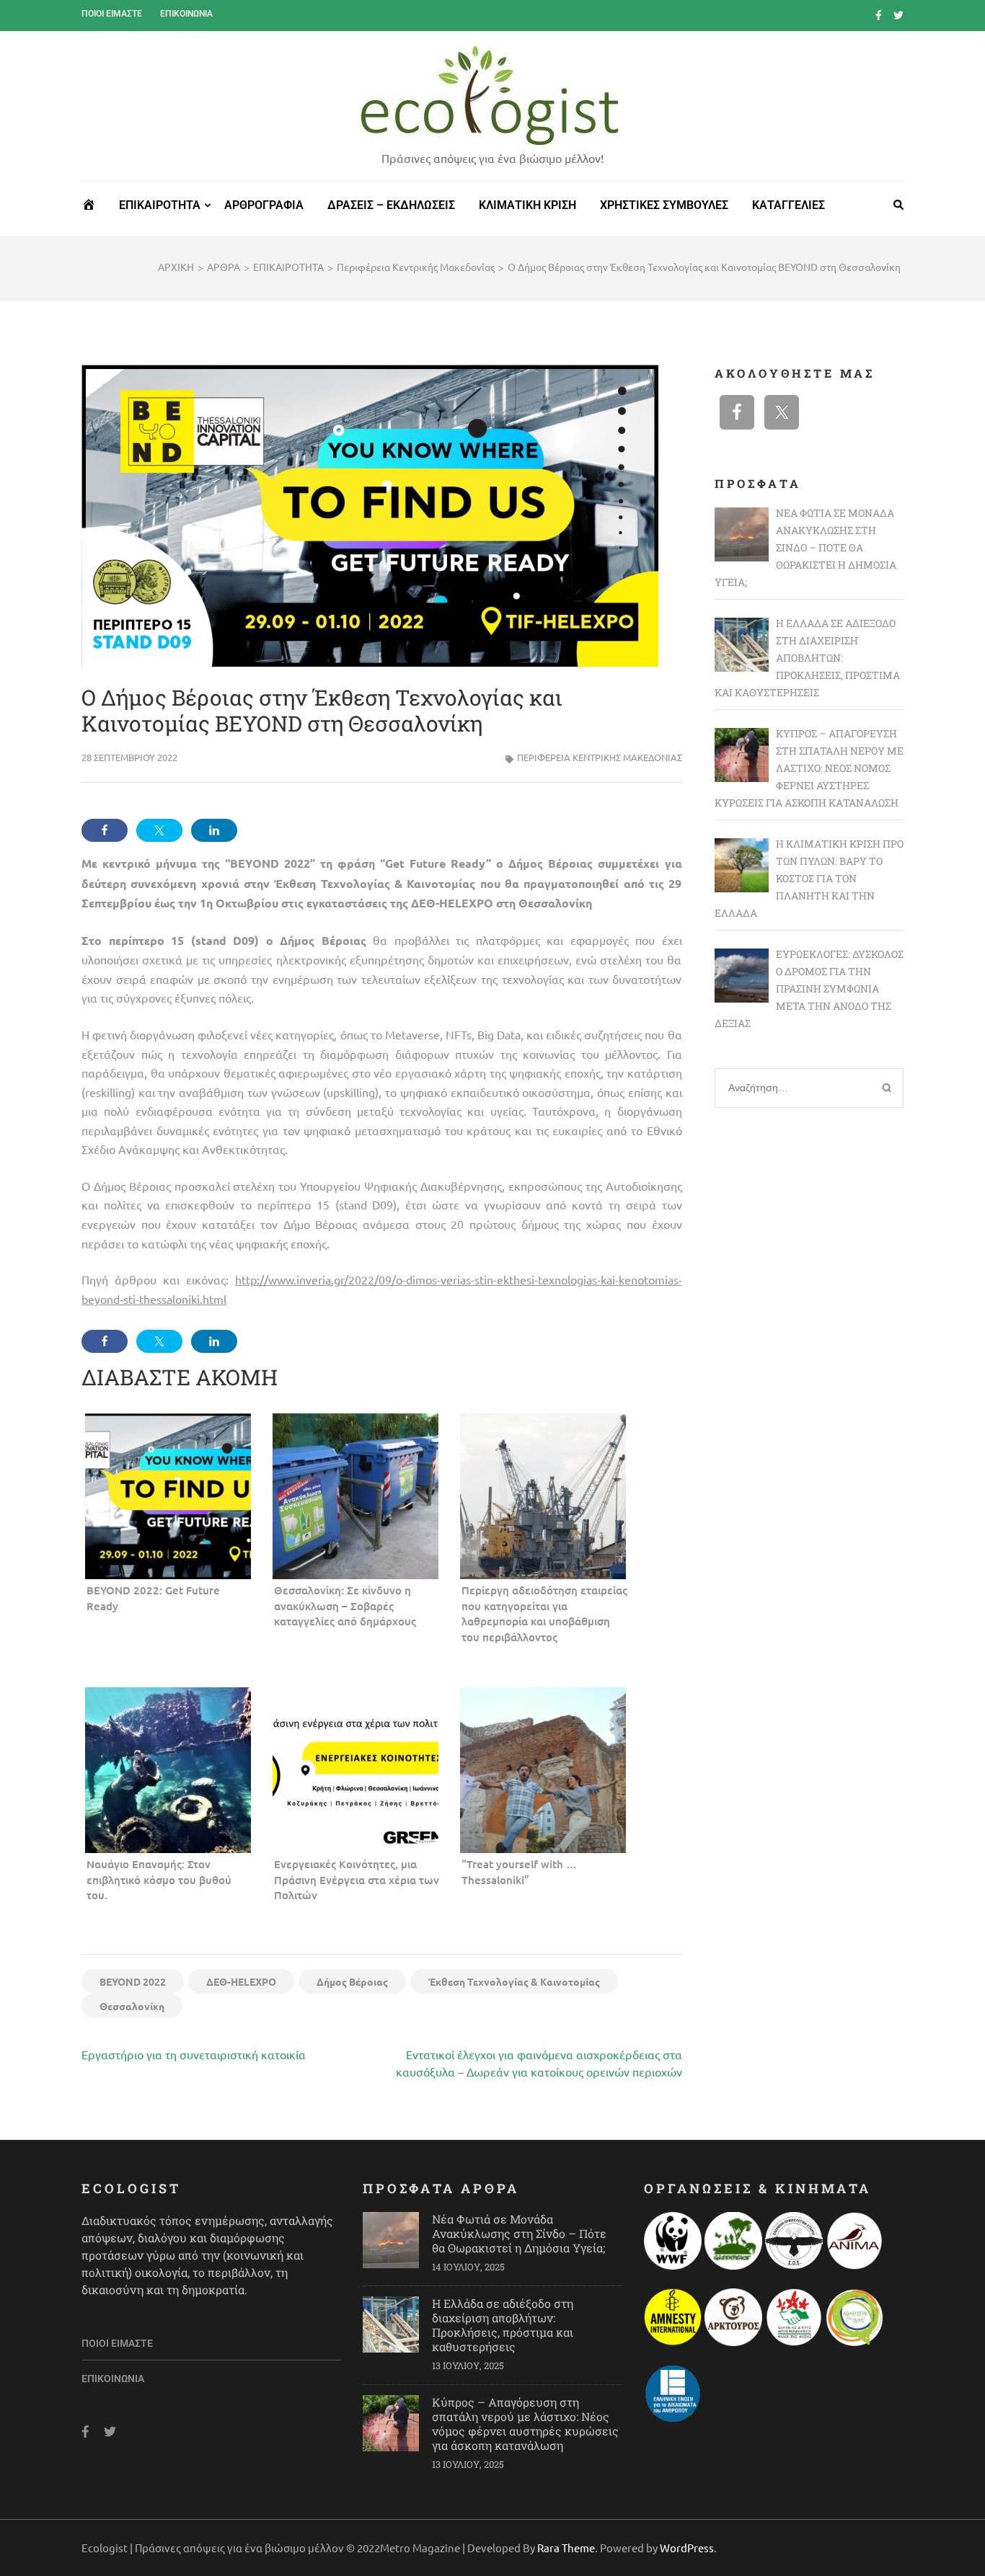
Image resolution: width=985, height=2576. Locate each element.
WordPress (687, 2548)
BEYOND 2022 (133, 1981)
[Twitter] (898, 14)
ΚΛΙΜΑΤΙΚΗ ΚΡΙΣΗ (527, 205)
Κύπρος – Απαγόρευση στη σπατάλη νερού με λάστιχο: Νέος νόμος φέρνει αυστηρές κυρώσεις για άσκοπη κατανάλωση (525, 2424)
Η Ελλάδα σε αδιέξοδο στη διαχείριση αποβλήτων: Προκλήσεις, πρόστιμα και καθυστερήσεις (503, 2325)
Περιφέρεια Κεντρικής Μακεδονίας (600, 757)
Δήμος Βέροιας (352, 1981)
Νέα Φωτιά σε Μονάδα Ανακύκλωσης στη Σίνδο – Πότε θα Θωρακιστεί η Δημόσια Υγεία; (519, 2233)
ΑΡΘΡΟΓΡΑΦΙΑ (264, 205)
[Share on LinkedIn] (214, 830)
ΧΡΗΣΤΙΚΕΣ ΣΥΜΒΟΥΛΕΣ (664, 205)
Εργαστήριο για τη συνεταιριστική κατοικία (194, 2054)
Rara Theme (566, 2548)
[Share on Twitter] (159, 830)
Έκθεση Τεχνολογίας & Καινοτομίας (514, 1981)
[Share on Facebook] (105, 830)
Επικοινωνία (186, 14)
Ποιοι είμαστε (112, 14)
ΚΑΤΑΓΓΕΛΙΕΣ (789, 205)
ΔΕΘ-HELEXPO (241, 1981)
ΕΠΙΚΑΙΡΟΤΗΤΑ (160, 205)
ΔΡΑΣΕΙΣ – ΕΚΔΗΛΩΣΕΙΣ (391, 205)
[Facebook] (879, 14)
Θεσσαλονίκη (132, 2006)
